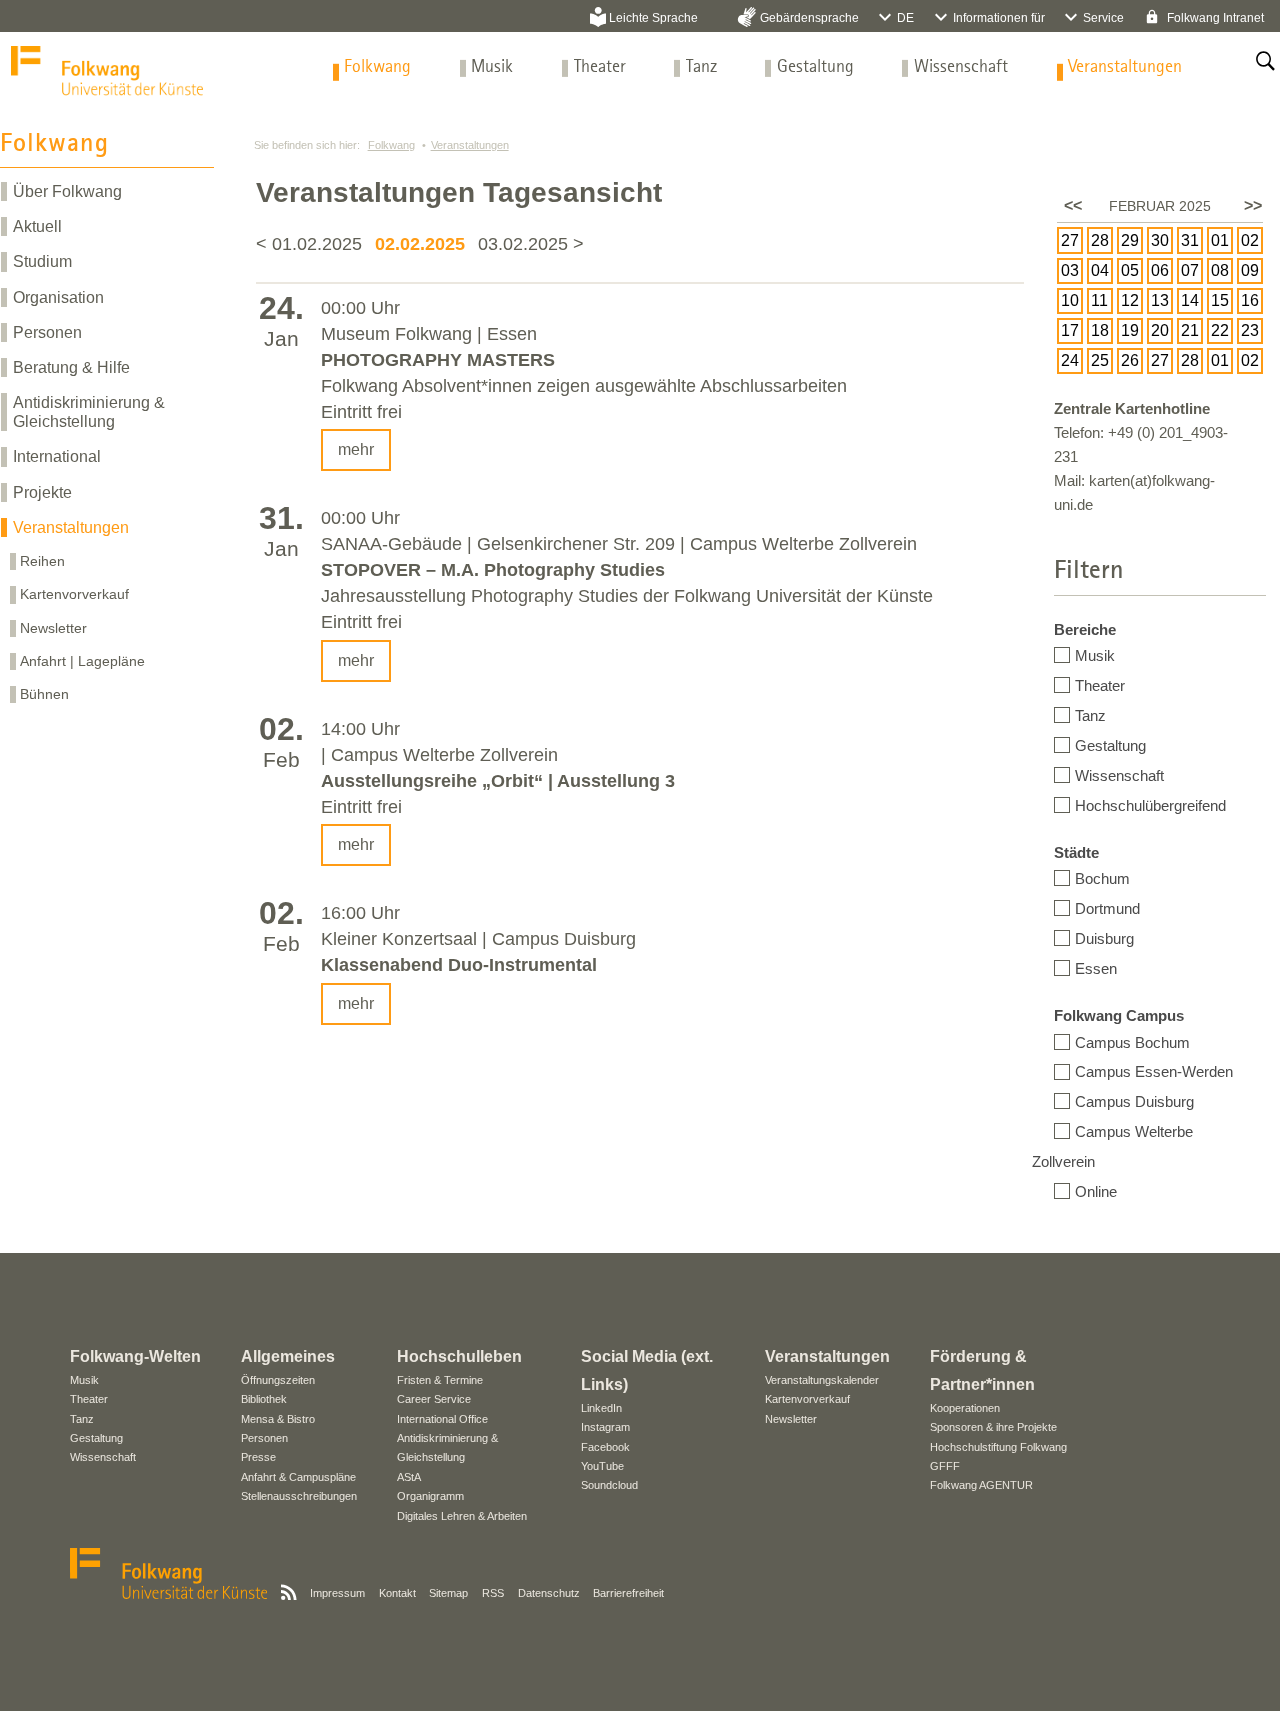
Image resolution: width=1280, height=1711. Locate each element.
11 (1099, 300)
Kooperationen (965, 1408)
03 (1070, 270)
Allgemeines (288, 1356)
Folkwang (377, 67)
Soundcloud (609, 1485)
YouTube (602, 1466)
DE (905, 18)
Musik (492, 67)
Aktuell (37, 226)
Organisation (58, 297)
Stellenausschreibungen (299, 1496)
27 (1070, 240)
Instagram (605, 1427)
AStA (409, 1477)
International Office (442, 1419)
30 (1160, 240)
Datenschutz (549, 1593)
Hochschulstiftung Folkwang (998, 1447)
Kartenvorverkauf (74, 594)
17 (1070, 330)
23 (1250, 330)
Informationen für (999, 18)
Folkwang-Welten (135, 1356)
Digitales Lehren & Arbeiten (462, 1516)
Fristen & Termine (440, 1380)
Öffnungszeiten (278, 1380)
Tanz (701, 67)
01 (1220, 240)
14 (1190, 300)
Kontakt (397, 1593)
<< (1073, 205)
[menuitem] (377, 67)
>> (1253, 205)
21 (1190, 330)
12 (1130, 300)
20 (1160, 330)
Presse (258, 1457)
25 (1100, 360)
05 (1130, 270)
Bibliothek (264, 1399)
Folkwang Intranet (1214, 18)
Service (1103, 18)
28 (1100, 240)
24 (1070, 360)
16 (1250, 300)
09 (1250, 270)
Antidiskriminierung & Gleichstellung (89, 412)
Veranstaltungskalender (822, 1380)
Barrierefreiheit (628, 1593)
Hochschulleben (459, 1356)
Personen (47, 332)
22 (1220, 330)
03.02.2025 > (531, 244)
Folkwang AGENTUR (981, 1485)
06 (1160, 270)
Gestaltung (815, 67)
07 (1190, 270)
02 (1250, 240)
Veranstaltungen (1125, 67)
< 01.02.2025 (311, 244)
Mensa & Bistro (278, 1419)
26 (1130, 360)
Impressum (337, 1593)
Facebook (605, 1447)
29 (1130, 240)
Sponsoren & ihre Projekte (993, 1427)
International (57, 456)
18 (1100, 330)
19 (1130, 330)
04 (1100, 270)
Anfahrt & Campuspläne (298, 1477)
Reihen (42, 561)
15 (1220, 300)
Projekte (42, 492)
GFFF (945, 1466)
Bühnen (44, 694)
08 (1220, 270)
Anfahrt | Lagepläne (82, 661)
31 (1190, 240)
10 (1070, 300)
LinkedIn (601, 1408)
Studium (42, 261)
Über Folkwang (67, 191)
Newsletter (53, 628)
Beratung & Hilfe (71, 367)
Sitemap (448, 1593)
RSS (493, 1593)
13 (1160, 300)
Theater (600, 67)
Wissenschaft (961, 67)
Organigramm (430, 1496)
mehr (356, 449)
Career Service (434, 1399)
